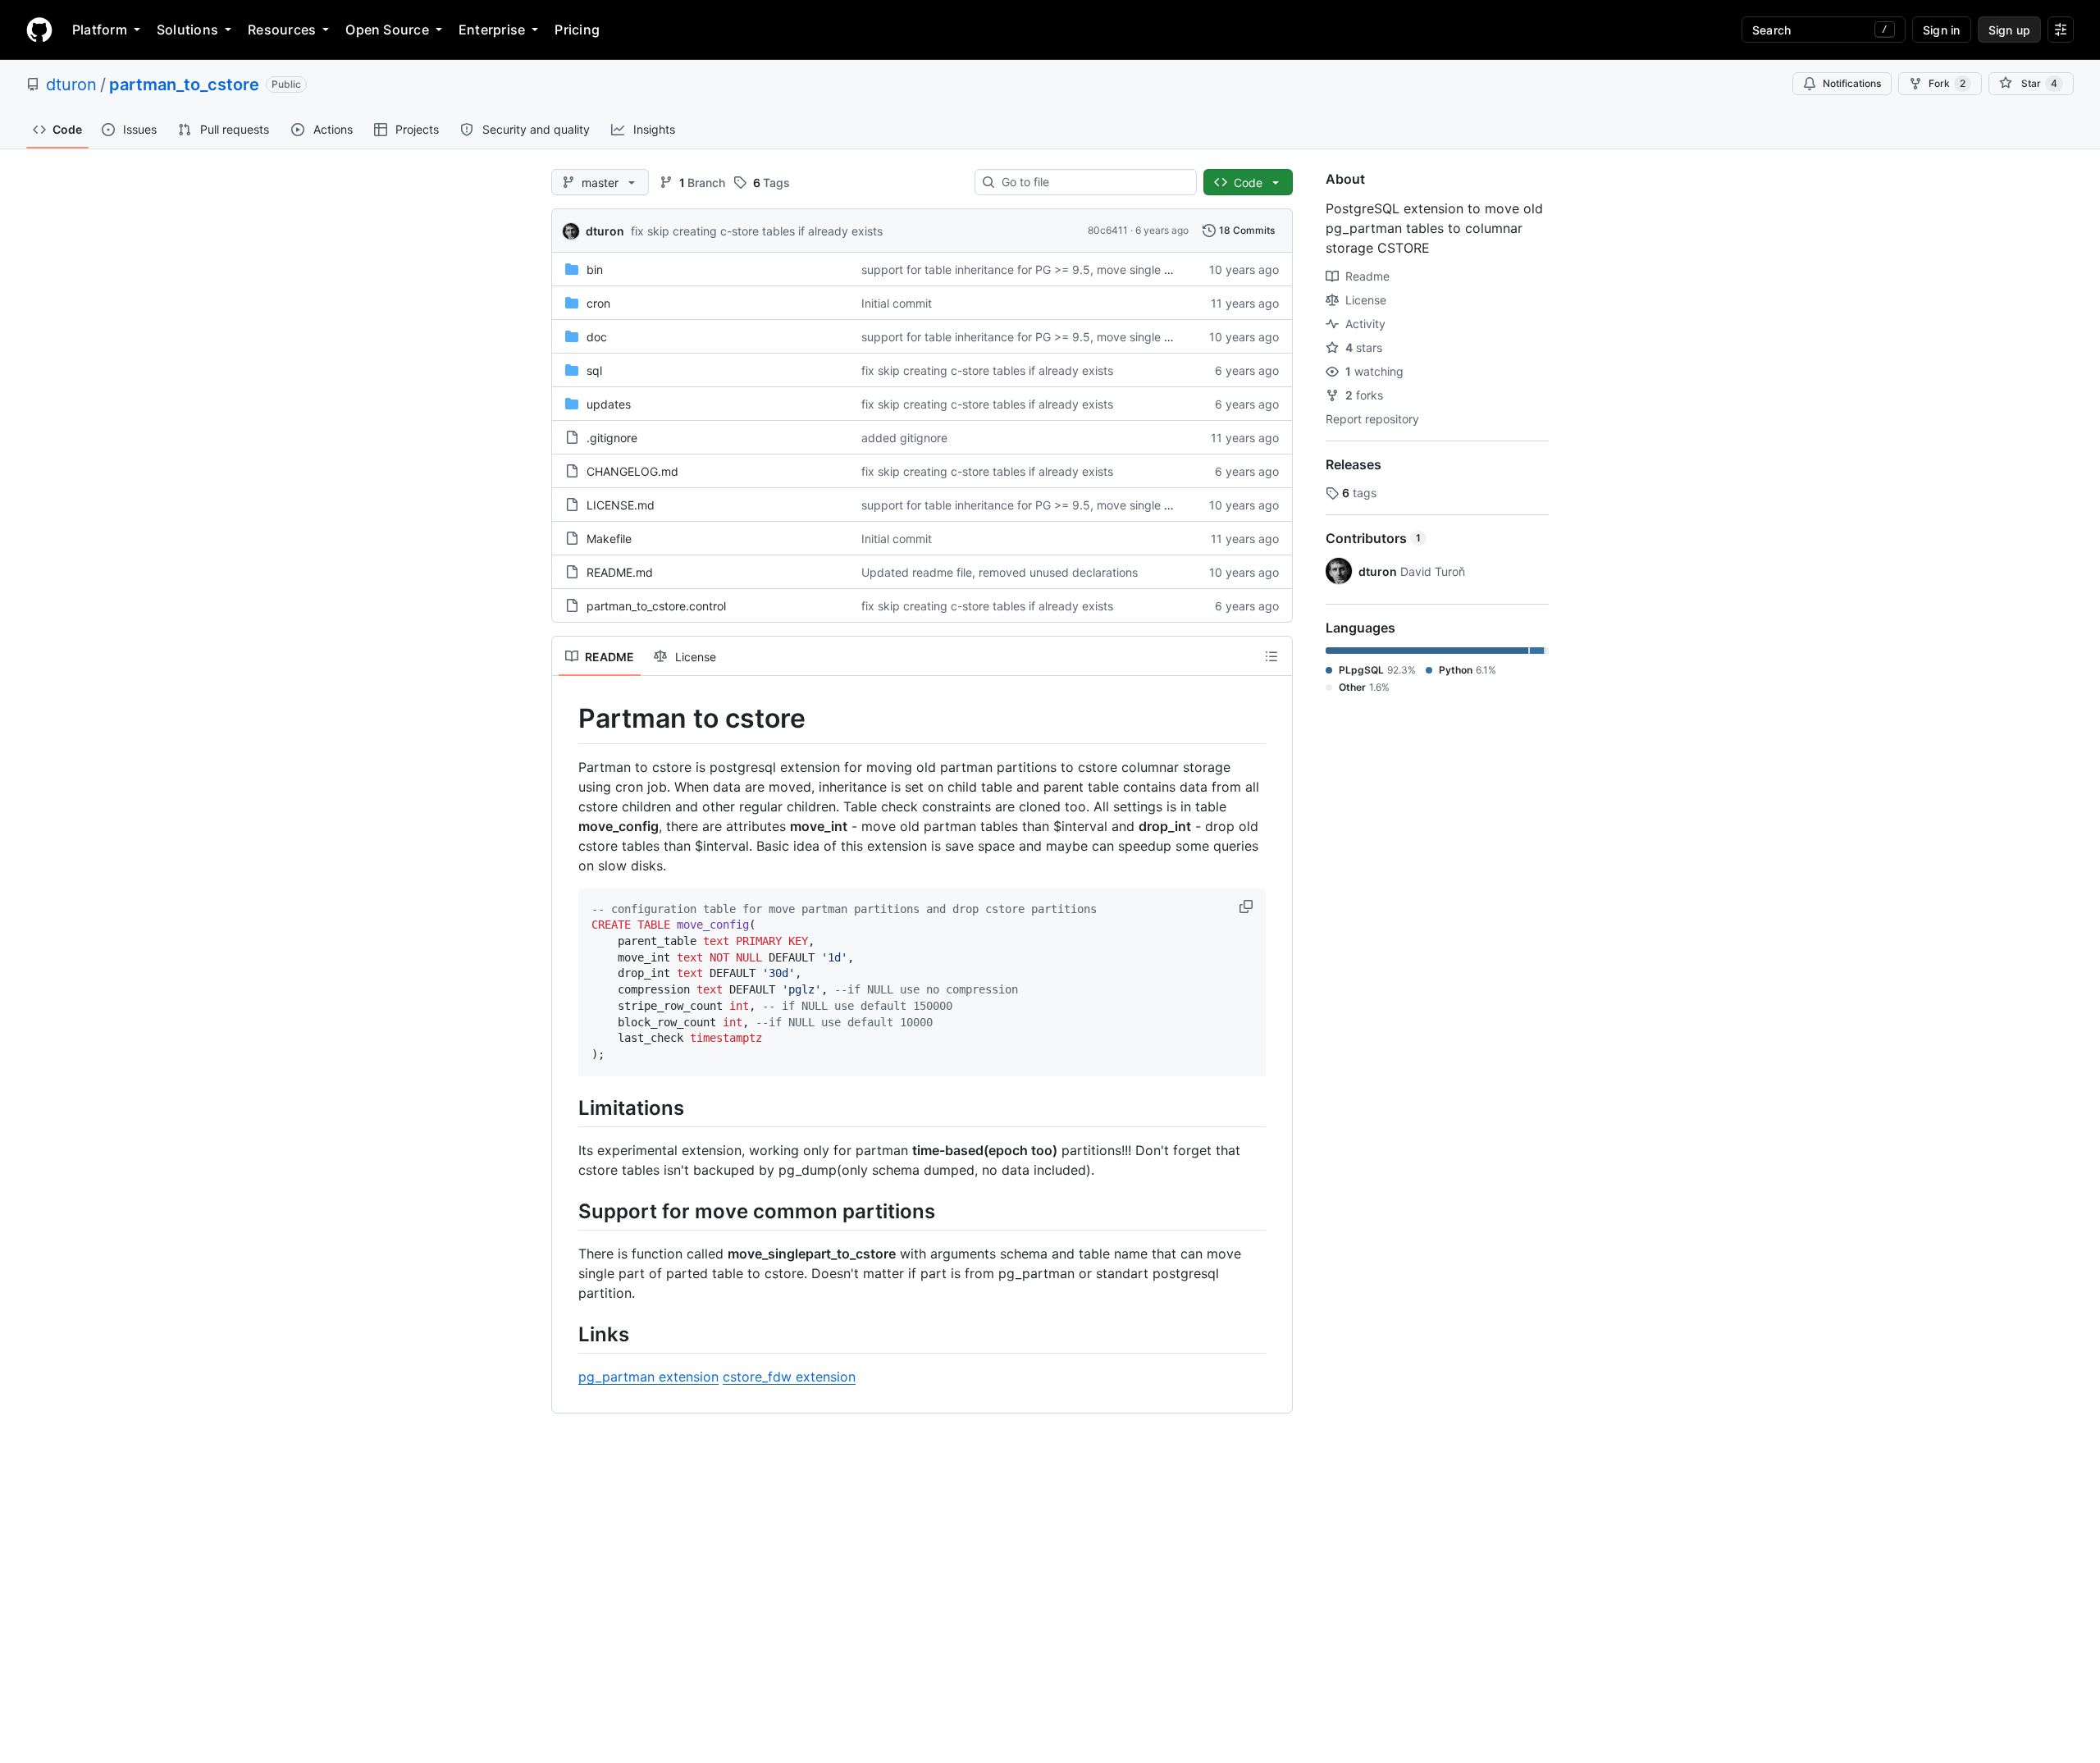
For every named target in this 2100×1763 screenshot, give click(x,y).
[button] (1248, 907)
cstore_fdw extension (789, 1377)
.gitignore (612, 438)
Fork (1947, 83)
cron (598, 303)
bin (595, 269)
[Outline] (1271, 656)
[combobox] (1092, 182)
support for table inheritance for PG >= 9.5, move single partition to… (1047, 269)
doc (597, 337)
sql (594, 370)
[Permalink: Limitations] (567, 1108)
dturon (71, 84)
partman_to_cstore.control (656, 606)
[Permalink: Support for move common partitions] (567, 1211)
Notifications (1852, 83)
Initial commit (897, 303)
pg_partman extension (648, 1377)
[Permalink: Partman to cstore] (567, 719)
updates (609, 404)
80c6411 (1108, 230)
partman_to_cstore (184, 84)
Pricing (577, 30)
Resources (282, 30)
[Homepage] (39, 30)
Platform (100, 30)
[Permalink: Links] (567, 1334)
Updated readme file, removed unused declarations (1000, 572)
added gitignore (904, 438)
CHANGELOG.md (632, 471)
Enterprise (492, 30)
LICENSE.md (621, 505)
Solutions (187, 30)
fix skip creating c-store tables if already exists (757, 231)
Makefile (609, 539)
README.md (620, 572)
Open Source (387, 30)
